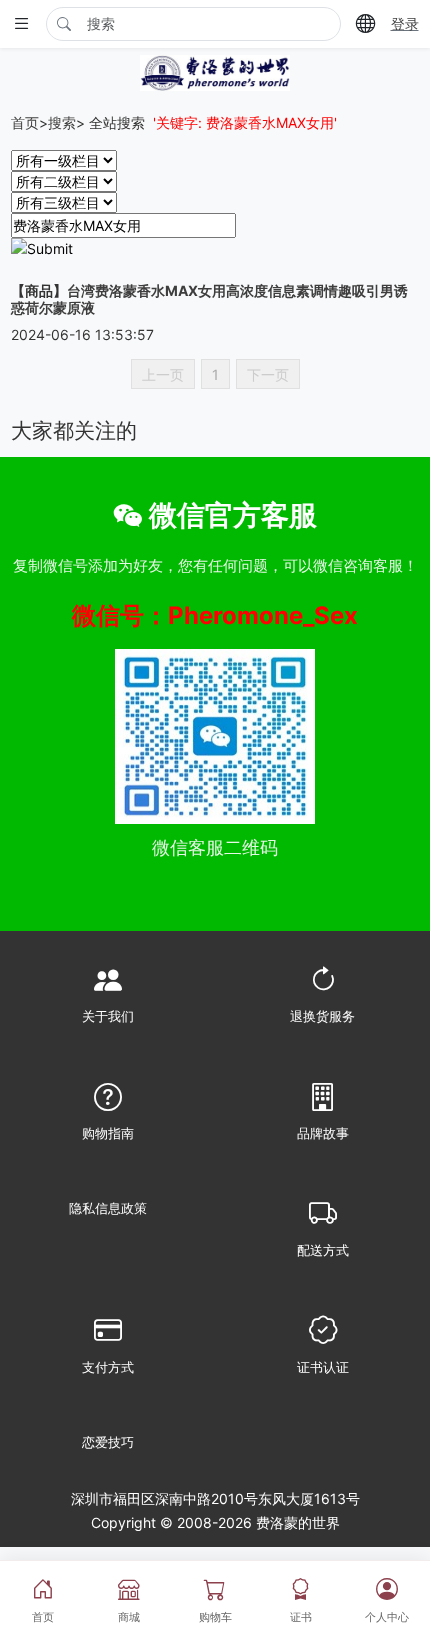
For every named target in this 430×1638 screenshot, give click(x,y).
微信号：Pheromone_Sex (215, 615)
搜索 (62, 122)
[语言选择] (365, 23)
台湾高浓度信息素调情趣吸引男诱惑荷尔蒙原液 (209, 299)
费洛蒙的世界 (296, 1522)
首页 (25, 122)
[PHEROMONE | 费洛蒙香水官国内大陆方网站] (215, 70)
